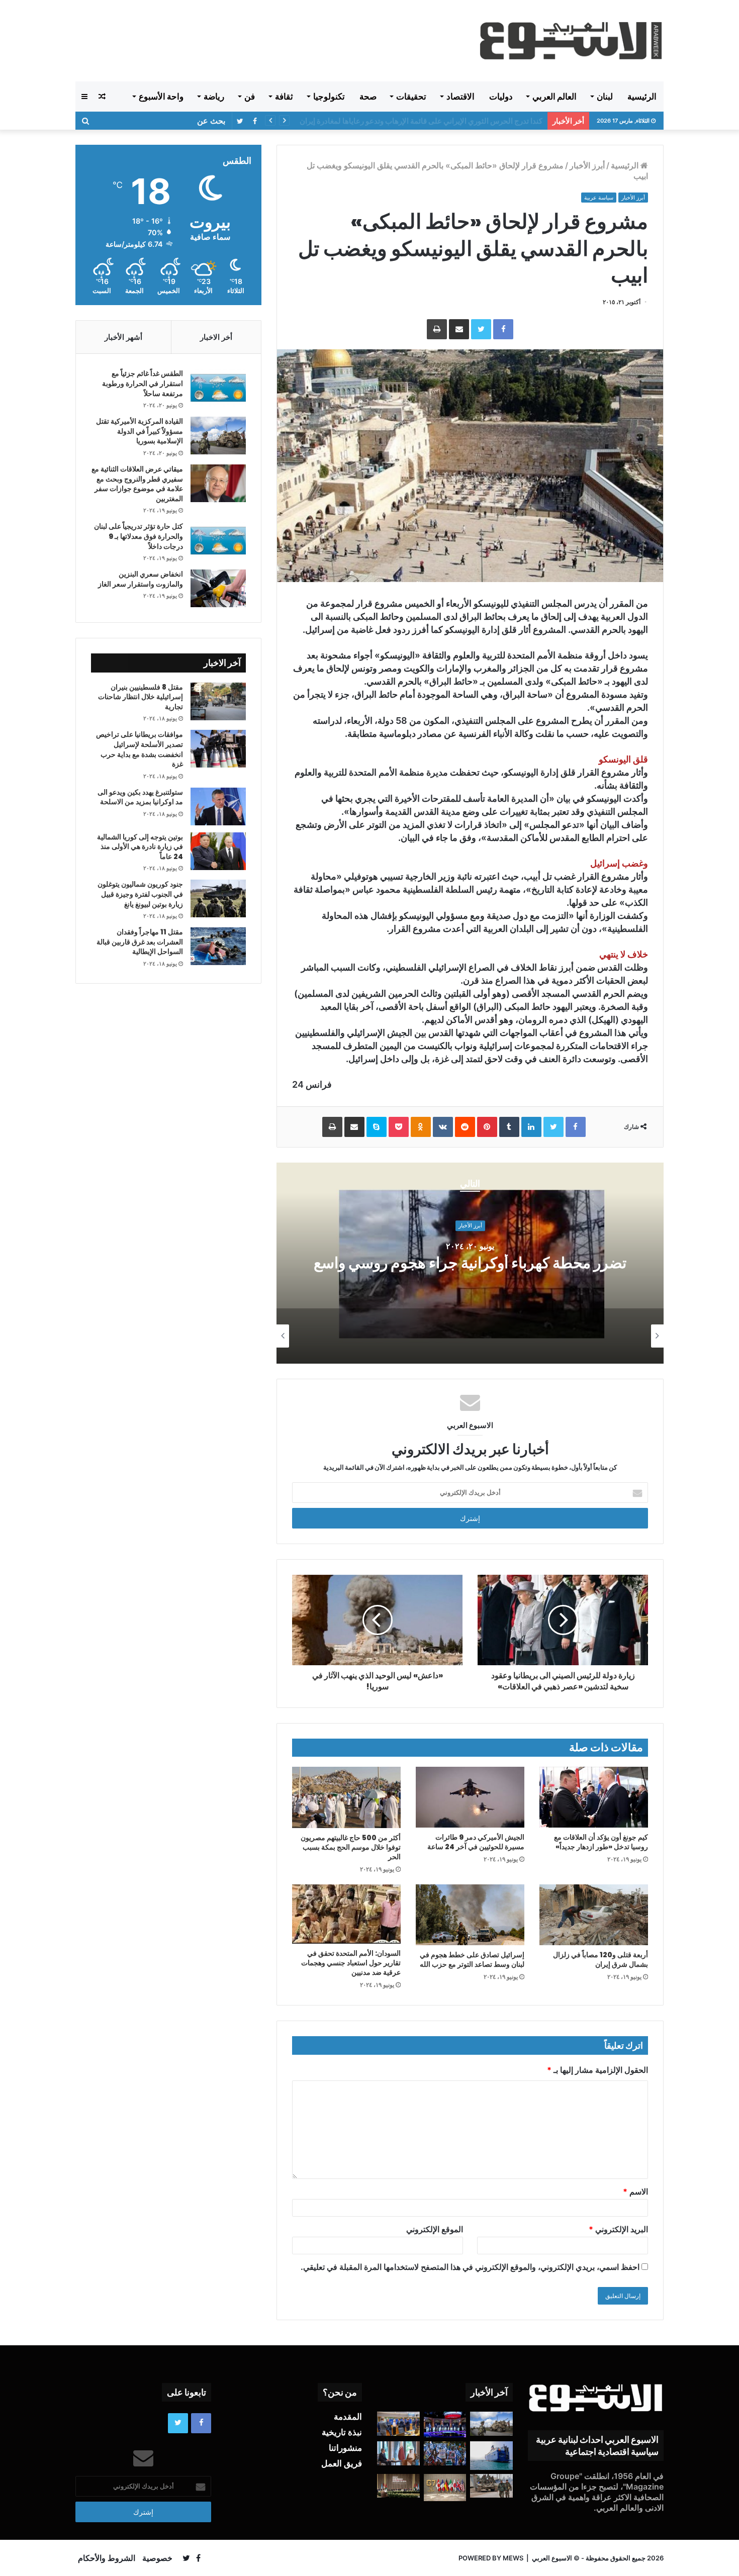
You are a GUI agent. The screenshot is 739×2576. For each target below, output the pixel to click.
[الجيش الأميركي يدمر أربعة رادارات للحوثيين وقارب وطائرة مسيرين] (491, 2455)
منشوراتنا (345, 2448)
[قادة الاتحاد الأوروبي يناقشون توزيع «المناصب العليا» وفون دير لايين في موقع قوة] (398, 2424)
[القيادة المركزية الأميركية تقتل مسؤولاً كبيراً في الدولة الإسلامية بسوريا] (218, 436)
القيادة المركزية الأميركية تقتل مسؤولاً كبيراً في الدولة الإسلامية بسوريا (434, 121)
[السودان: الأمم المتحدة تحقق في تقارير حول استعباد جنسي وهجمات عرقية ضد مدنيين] (346, 1914)
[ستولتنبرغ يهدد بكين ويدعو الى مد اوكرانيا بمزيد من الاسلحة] (218, 806)
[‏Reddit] (465, 1127)
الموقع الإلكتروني (435, 2229)
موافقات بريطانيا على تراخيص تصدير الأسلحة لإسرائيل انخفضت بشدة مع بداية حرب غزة (140, 749)
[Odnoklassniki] (421, 1127)
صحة (368, 97)
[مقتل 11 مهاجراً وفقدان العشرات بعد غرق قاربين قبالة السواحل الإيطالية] (218, 946)
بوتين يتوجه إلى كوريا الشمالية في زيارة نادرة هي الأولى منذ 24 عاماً (140, 847)
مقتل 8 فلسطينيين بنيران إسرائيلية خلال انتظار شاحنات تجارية (141, 697)
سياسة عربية (599, 198)
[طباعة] (437, 329)
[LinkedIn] (531, 1127)
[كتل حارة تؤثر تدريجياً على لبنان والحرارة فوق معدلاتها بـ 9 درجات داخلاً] (218, 541)
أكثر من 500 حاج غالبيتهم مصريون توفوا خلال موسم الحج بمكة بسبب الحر (351, 1847)
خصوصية (157, 2558)
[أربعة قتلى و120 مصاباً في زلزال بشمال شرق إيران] (594, 1915)
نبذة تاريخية (342, 2432)
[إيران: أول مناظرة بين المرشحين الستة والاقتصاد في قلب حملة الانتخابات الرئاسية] (445, 2424)
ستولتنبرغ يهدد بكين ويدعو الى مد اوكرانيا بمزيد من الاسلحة (140, 797)
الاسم (635, 2191)
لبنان (605, 97)
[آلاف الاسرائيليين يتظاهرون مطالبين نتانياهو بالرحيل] (445, 2453)
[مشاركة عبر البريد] (459, 329)
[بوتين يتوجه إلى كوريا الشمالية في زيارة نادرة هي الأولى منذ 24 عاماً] (218, 851)
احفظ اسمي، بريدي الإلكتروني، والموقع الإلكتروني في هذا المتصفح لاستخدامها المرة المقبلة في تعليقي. (470, 2267)
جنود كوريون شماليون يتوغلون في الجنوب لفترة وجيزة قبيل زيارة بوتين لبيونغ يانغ (140, 894)
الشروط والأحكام (107, 2558)
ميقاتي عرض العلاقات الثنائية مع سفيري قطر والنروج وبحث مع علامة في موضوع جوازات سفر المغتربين (137, 484)
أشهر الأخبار (123, 337)
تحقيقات (411, 97)
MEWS (513, 2558)
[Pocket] (399, 1127)
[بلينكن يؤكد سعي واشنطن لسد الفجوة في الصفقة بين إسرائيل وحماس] (398, 2453)
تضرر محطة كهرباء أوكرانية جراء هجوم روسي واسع (470, 1263)
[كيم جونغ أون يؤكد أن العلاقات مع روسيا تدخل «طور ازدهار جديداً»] (594, 1797)
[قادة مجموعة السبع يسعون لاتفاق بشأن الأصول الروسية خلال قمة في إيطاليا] (445, 2488)
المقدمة (348, 2417)
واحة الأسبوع (161, 97)
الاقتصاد (460, 97)
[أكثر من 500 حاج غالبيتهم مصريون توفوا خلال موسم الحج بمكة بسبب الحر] (346, 1797)
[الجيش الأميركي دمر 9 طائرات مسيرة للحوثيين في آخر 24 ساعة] (470, 1797)
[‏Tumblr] (509, 1127)
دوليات (501, 97)
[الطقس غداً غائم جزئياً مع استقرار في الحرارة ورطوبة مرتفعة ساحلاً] (218, 388)
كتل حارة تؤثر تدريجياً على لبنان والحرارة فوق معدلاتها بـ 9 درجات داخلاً (138, 536)
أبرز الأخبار (587, 165)
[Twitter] (481, 329)
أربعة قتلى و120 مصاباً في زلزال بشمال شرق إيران (601, 1960)
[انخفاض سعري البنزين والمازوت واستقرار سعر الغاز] (218, 588)
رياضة (214, 97)
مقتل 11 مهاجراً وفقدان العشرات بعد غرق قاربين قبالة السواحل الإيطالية (140, 942)
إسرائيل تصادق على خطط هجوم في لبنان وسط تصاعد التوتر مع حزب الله (472, 1960)
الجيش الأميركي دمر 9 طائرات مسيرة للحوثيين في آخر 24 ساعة (476, 1842)
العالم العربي (555, 97)
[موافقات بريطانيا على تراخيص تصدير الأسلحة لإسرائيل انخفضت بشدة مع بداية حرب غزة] (218, 749)
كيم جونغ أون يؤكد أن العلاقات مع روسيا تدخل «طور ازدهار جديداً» (601, 1842)
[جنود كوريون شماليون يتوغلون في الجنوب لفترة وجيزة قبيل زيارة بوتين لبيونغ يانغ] (218, 898)
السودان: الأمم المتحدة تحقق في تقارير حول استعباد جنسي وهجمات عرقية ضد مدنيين (351, 1963)
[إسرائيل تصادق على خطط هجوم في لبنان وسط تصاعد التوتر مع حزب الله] (470, 1915)
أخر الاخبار (216, 337)
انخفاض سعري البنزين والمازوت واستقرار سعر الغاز (141, 579)
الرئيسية (642, 97)
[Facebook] (503, 329)
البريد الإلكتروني (618, 2229)
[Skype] (377, 1127)
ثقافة (284, 97)
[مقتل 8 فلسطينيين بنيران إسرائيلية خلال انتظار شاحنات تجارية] (218, 701)
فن (250, 97)
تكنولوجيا (329, 97)
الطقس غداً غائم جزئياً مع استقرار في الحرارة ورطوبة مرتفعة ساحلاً (143, 383)
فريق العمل (342, 2463)
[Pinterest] (487, 1127)
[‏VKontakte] (443, 1127)
